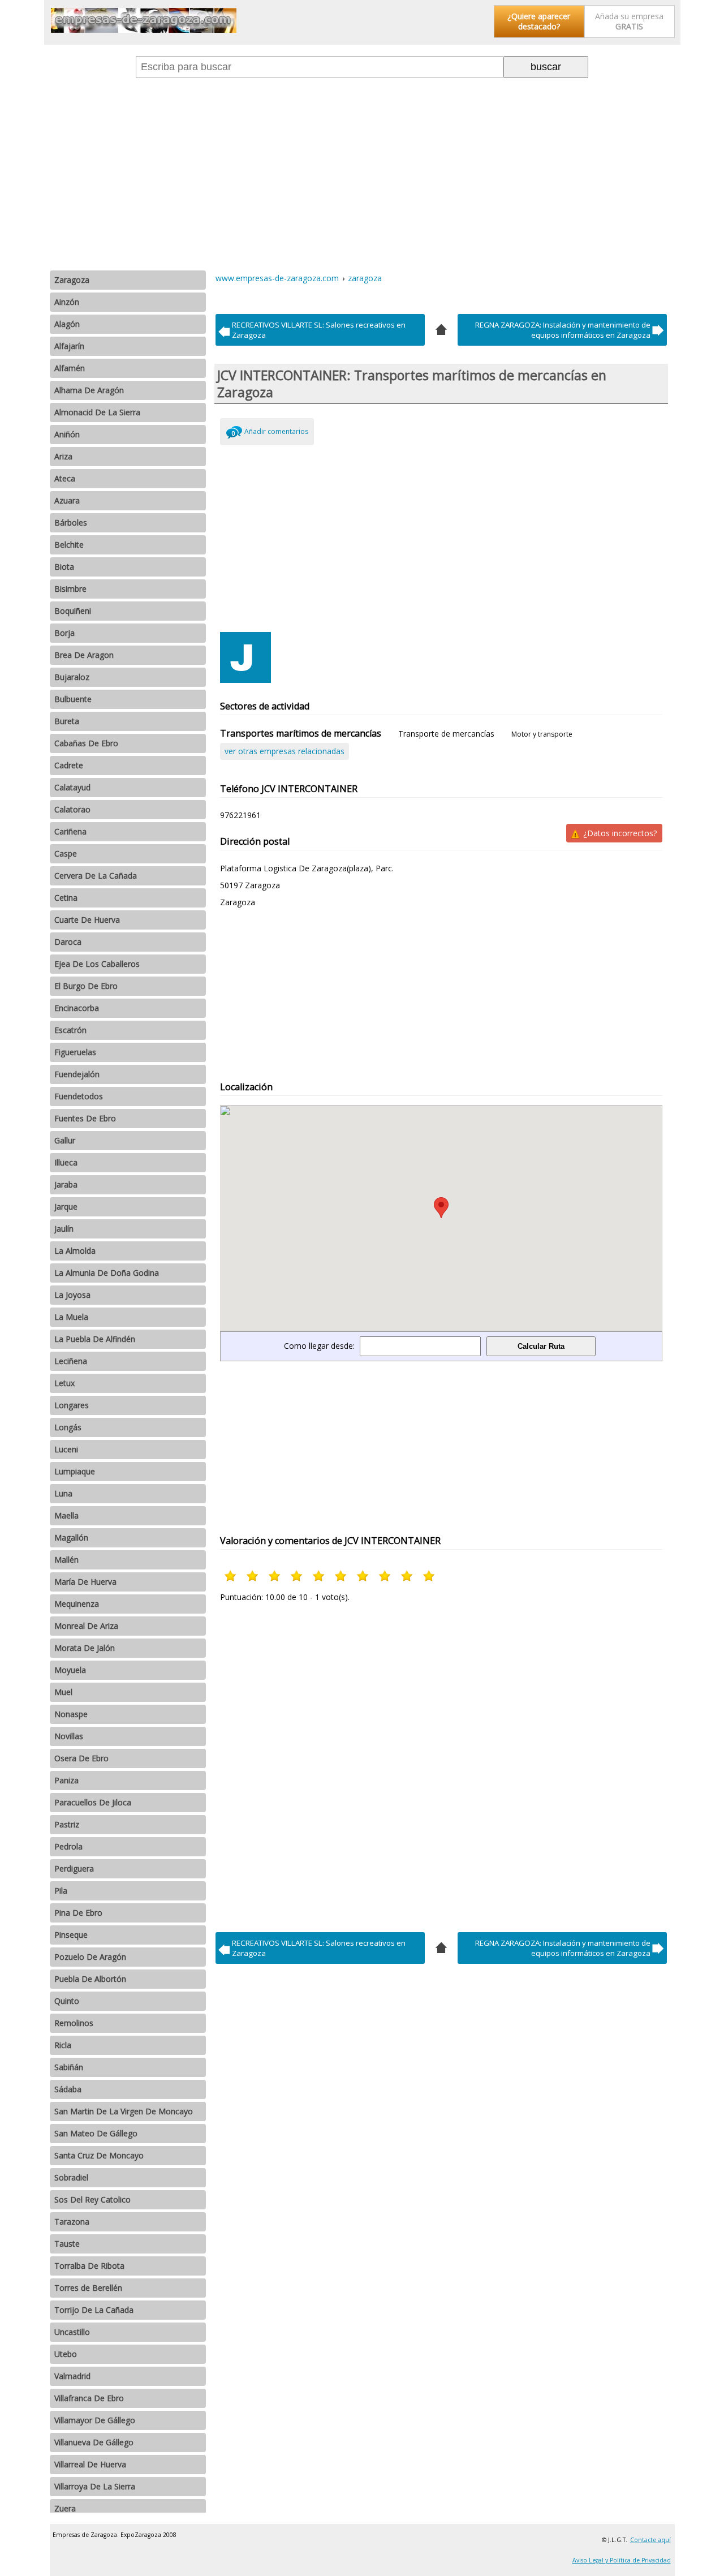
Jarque (66, 1207)
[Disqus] (441, 1764)
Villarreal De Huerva (90, 2464)
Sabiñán (69, 2067)
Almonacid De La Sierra (97, 412)
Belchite (69, 545)
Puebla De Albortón (90, 1979)
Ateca (65, 478)
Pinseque (71, 1935)
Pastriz (67, 1824)
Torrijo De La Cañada (94, 2310)
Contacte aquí (650, 2540)
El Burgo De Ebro (86, 986)
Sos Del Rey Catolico (92, 2199)
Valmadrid (72, 2376)
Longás (68, 1427)
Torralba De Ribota (89, 2266)
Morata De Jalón (85, 1648)
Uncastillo (72, 2332)
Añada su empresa (629, 21)
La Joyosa (72, 1295)
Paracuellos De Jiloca (93, 1802)
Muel (63, 1692)
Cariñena (70, 831)
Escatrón (70, 1030)
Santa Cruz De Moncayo (99, 2155)
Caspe (66, 853)
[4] (441, 328)
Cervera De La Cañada (96, 876)
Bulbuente (73, 699)
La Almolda (75, 1251)
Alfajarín (69, 346)
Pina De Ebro (78, 1913)
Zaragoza (72, 280)
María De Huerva (85, 1582)
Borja (64, 633)
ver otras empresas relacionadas (285, 751)
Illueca (66, 1162)
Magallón (71, 1538)
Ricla (63, 2045)
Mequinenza (77, 1604)
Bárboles (71, 522)
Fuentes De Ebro (85, 1118)
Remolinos (74, 2023)
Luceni (66, 1449)
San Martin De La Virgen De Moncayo (124, 2111)
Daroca (68, 942)
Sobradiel (71, 2177)
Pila (61, 1891)
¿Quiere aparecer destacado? (539, 21)
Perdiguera (74, 1868)
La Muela (71, 1317)
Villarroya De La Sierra (95, 2486)
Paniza (66, 1780)
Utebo (66, 2354)
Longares (72, 1405)
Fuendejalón (77, 1074)
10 (430, 1576)
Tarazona (72, 2222)
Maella (66, 1515)
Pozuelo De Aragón (90, 1957)
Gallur (65, 1140)
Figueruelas (75, 1052)
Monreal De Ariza (86, 1626)
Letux (64, 1383)
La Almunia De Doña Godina (107, 1273)
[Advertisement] (362, 174)
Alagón (67, 324)
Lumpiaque (75, 1471)
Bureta (67, 721)
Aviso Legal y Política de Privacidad (622, 2560)
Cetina (66, 898)
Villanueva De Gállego (94, 2442)
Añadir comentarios (276, 431)
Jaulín (64, 1229)
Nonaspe (71, 1714)
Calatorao (72, 809)
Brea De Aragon (84, 655)
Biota (64, 567)
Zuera (65, 2508)
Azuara (67, 500)
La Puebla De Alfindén (95, 1339)
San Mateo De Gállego (96, 2133)
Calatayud (72, 787)
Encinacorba (77, 1008)
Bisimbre (70, 589)
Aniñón (67, 434)
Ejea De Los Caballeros (97, 964)
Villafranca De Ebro (89, 2398)
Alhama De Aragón (89, 390)
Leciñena (71, 1361)
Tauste (67, 2244)
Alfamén (70, 368)
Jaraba (66, 1184)
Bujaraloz (72, 677)
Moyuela (70, 1670)
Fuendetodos (79, 1096)
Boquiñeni (73, 611)
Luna (63, 1493)
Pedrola (68, 1846)
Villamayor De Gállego (95, 2420)
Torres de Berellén (88, 2288)
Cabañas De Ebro (86, 743)
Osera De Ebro (81, 1758)
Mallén (66, 1560)
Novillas (69, 1736)
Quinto (67, 2001)
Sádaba (68, 2089)
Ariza (63, 456)
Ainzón (67, 302)
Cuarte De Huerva (87, 920)
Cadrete (69, 765)
